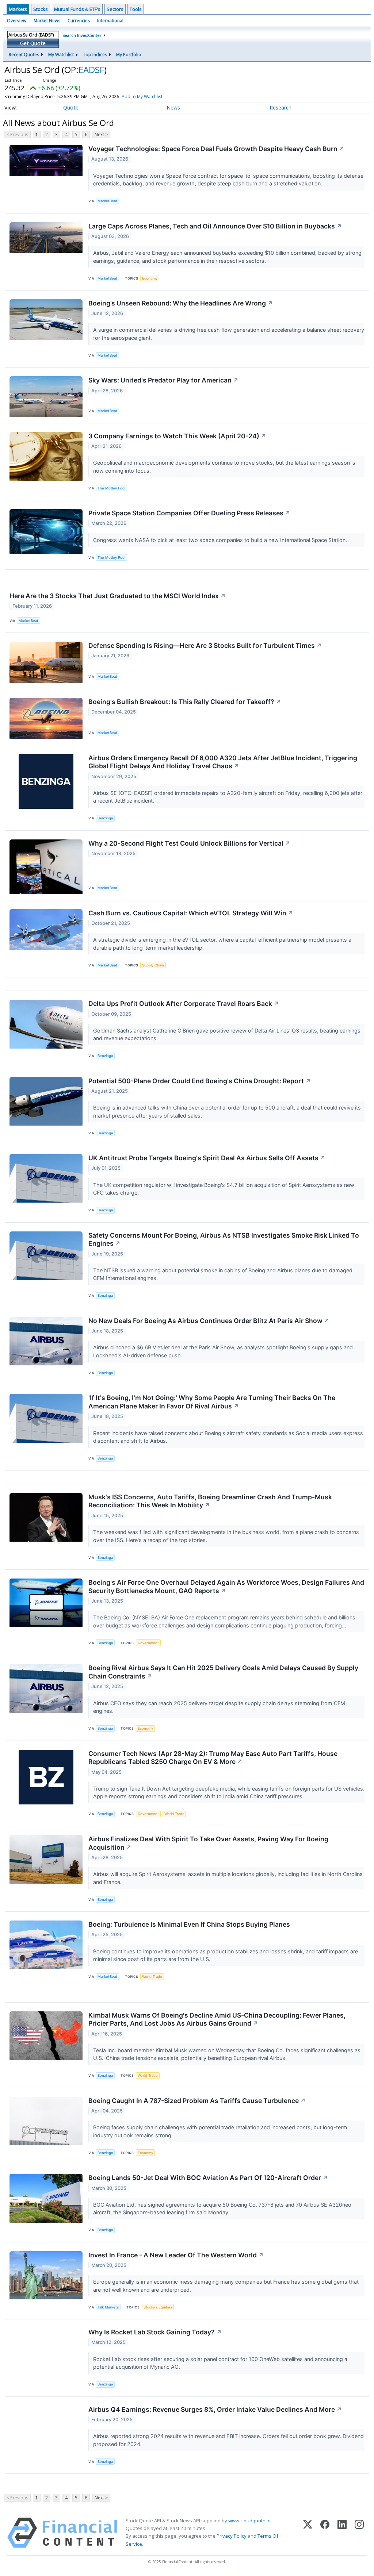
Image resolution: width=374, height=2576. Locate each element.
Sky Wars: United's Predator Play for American (163, 380)
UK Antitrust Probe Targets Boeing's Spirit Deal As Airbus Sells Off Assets (207, 1158)
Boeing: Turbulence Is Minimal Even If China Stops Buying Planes (189, 1924)
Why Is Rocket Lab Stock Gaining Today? (155, 2332)
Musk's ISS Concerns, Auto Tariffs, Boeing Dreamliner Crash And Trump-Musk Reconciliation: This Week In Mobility (210, 1501)
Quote (71, 107)
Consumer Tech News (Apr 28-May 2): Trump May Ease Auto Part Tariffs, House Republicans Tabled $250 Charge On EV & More (213, 1758)
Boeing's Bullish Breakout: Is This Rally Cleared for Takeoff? (185, 702)
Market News (47, 21)
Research (280, 107)
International (110, 21)
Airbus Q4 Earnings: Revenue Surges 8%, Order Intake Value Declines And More (215, 2409)
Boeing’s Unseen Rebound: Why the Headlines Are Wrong (181, 303)
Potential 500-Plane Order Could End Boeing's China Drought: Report (200, 1081)
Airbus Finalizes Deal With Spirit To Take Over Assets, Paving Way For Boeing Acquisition (208, 1843)
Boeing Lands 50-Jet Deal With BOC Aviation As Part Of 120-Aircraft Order (208, 2178)
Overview (17, 21)
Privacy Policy (232, 2536)
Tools (136, 9)
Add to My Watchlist (142, 97)
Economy (150, 278)
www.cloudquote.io (249, 2521)
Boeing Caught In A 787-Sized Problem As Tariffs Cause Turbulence (197, 2101)
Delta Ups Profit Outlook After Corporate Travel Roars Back (184, 1004)
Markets (18, 9)
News (173, 107)
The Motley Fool (111, 488)
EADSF (91, 70)
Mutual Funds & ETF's (77, 9)
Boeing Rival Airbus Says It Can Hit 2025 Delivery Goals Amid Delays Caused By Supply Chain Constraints (223, 1672)
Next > (101, 134)
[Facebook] (325, 2533)
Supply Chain (153, 965)
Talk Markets (108, 2307)
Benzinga (105, 818)
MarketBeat (107, 201)
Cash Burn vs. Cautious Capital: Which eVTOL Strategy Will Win (191, 913)
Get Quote (33, 43)
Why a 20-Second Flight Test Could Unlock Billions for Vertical (189, 843)
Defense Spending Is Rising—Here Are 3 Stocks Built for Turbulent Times (205, 645)
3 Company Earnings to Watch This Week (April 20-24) (177, 436)
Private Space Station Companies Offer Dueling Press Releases (189, 513)
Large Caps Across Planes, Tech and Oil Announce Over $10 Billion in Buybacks (215, 226)
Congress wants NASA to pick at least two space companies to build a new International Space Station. (221, 540)
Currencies (79, 21)
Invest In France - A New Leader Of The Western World (176, 2255)
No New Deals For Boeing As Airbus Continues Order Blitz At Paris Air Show (209, 1321)
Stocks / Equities (158, 2307)
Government (148, 1643)
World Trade (174, 1814)
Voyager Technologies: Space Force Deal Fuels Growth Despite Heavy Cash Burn (216, 149)
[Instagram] (359, 2533)
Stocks (41, 9)
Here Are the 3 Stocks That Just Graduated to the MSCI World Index (118, 596)
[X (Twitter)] (308, 2533)
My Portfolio (129, 55)
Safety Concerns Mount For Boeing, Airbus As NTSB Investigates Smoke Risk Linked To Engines (224, 1239)
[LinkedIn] (342, 2533)
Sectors (115, 9)
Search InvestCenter (82, 35)
